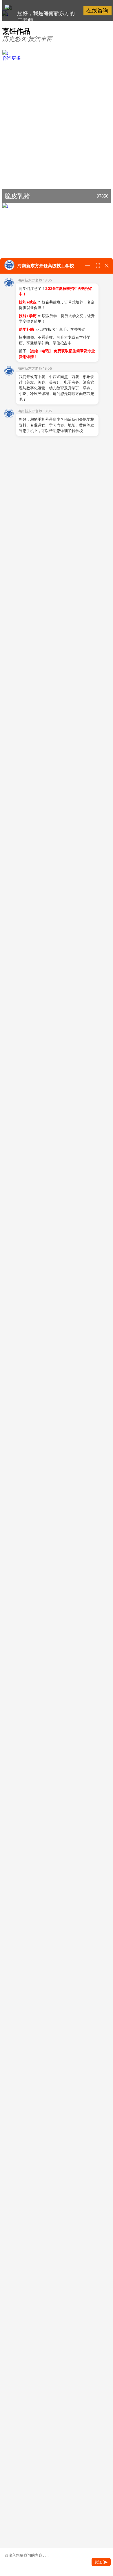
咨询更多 (12, 58)
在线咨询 (97, 11)
